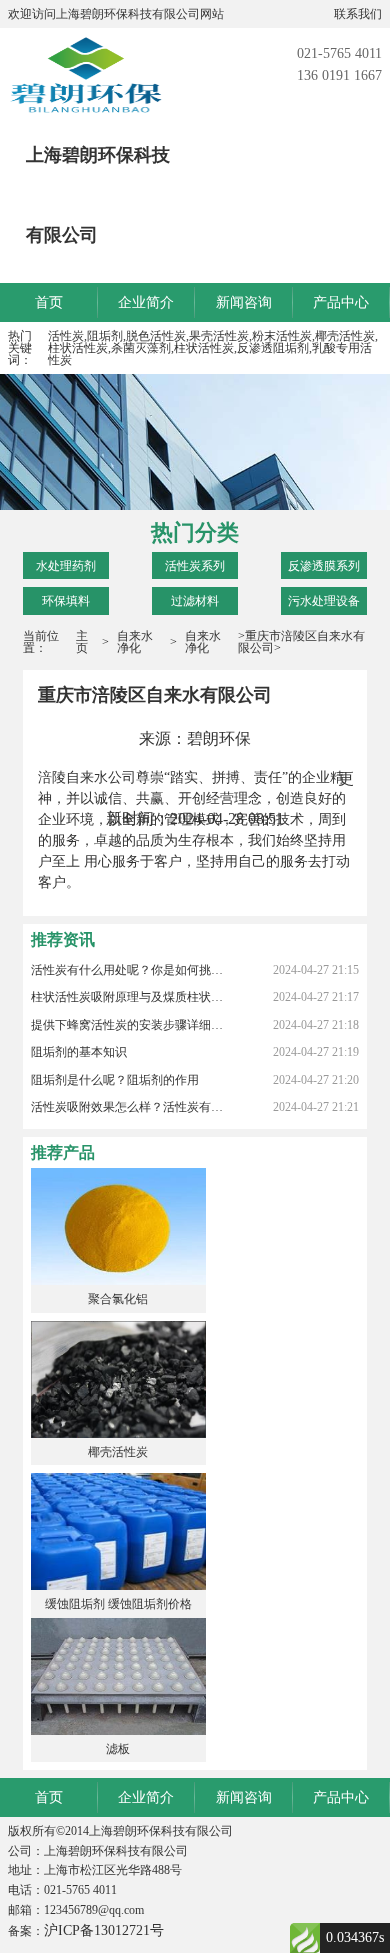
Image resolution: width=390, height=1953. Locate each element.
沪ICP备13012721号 (104, 1930)
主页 (82, 642)
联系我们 (358, 14)
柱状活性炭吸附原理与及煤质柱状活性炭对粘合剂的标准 (128, 997)
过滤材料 (195, 601)
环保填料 (66, 601)
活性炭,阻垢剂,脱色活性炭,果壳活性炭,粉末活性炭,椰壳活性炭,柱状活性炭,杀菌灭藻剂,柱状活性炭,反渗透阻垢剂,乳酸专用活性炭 (213, 348)
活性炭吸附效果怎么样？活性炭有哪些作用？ (128, 1107)
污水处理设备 (324, 601)
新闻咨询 (244, 302)
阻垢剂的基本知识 (79, 1052)
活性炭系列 (195, 566)
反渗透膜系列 (324, 566)
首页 (49, 302)
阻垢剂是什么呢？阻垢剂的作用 (115, 1080)
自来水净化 (135, 642)
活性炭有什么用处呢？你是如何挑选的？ (128, 970)
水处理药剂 (66, 566)
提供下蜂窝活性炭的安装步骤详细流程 (128, 1025)
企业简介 (146, 302)
